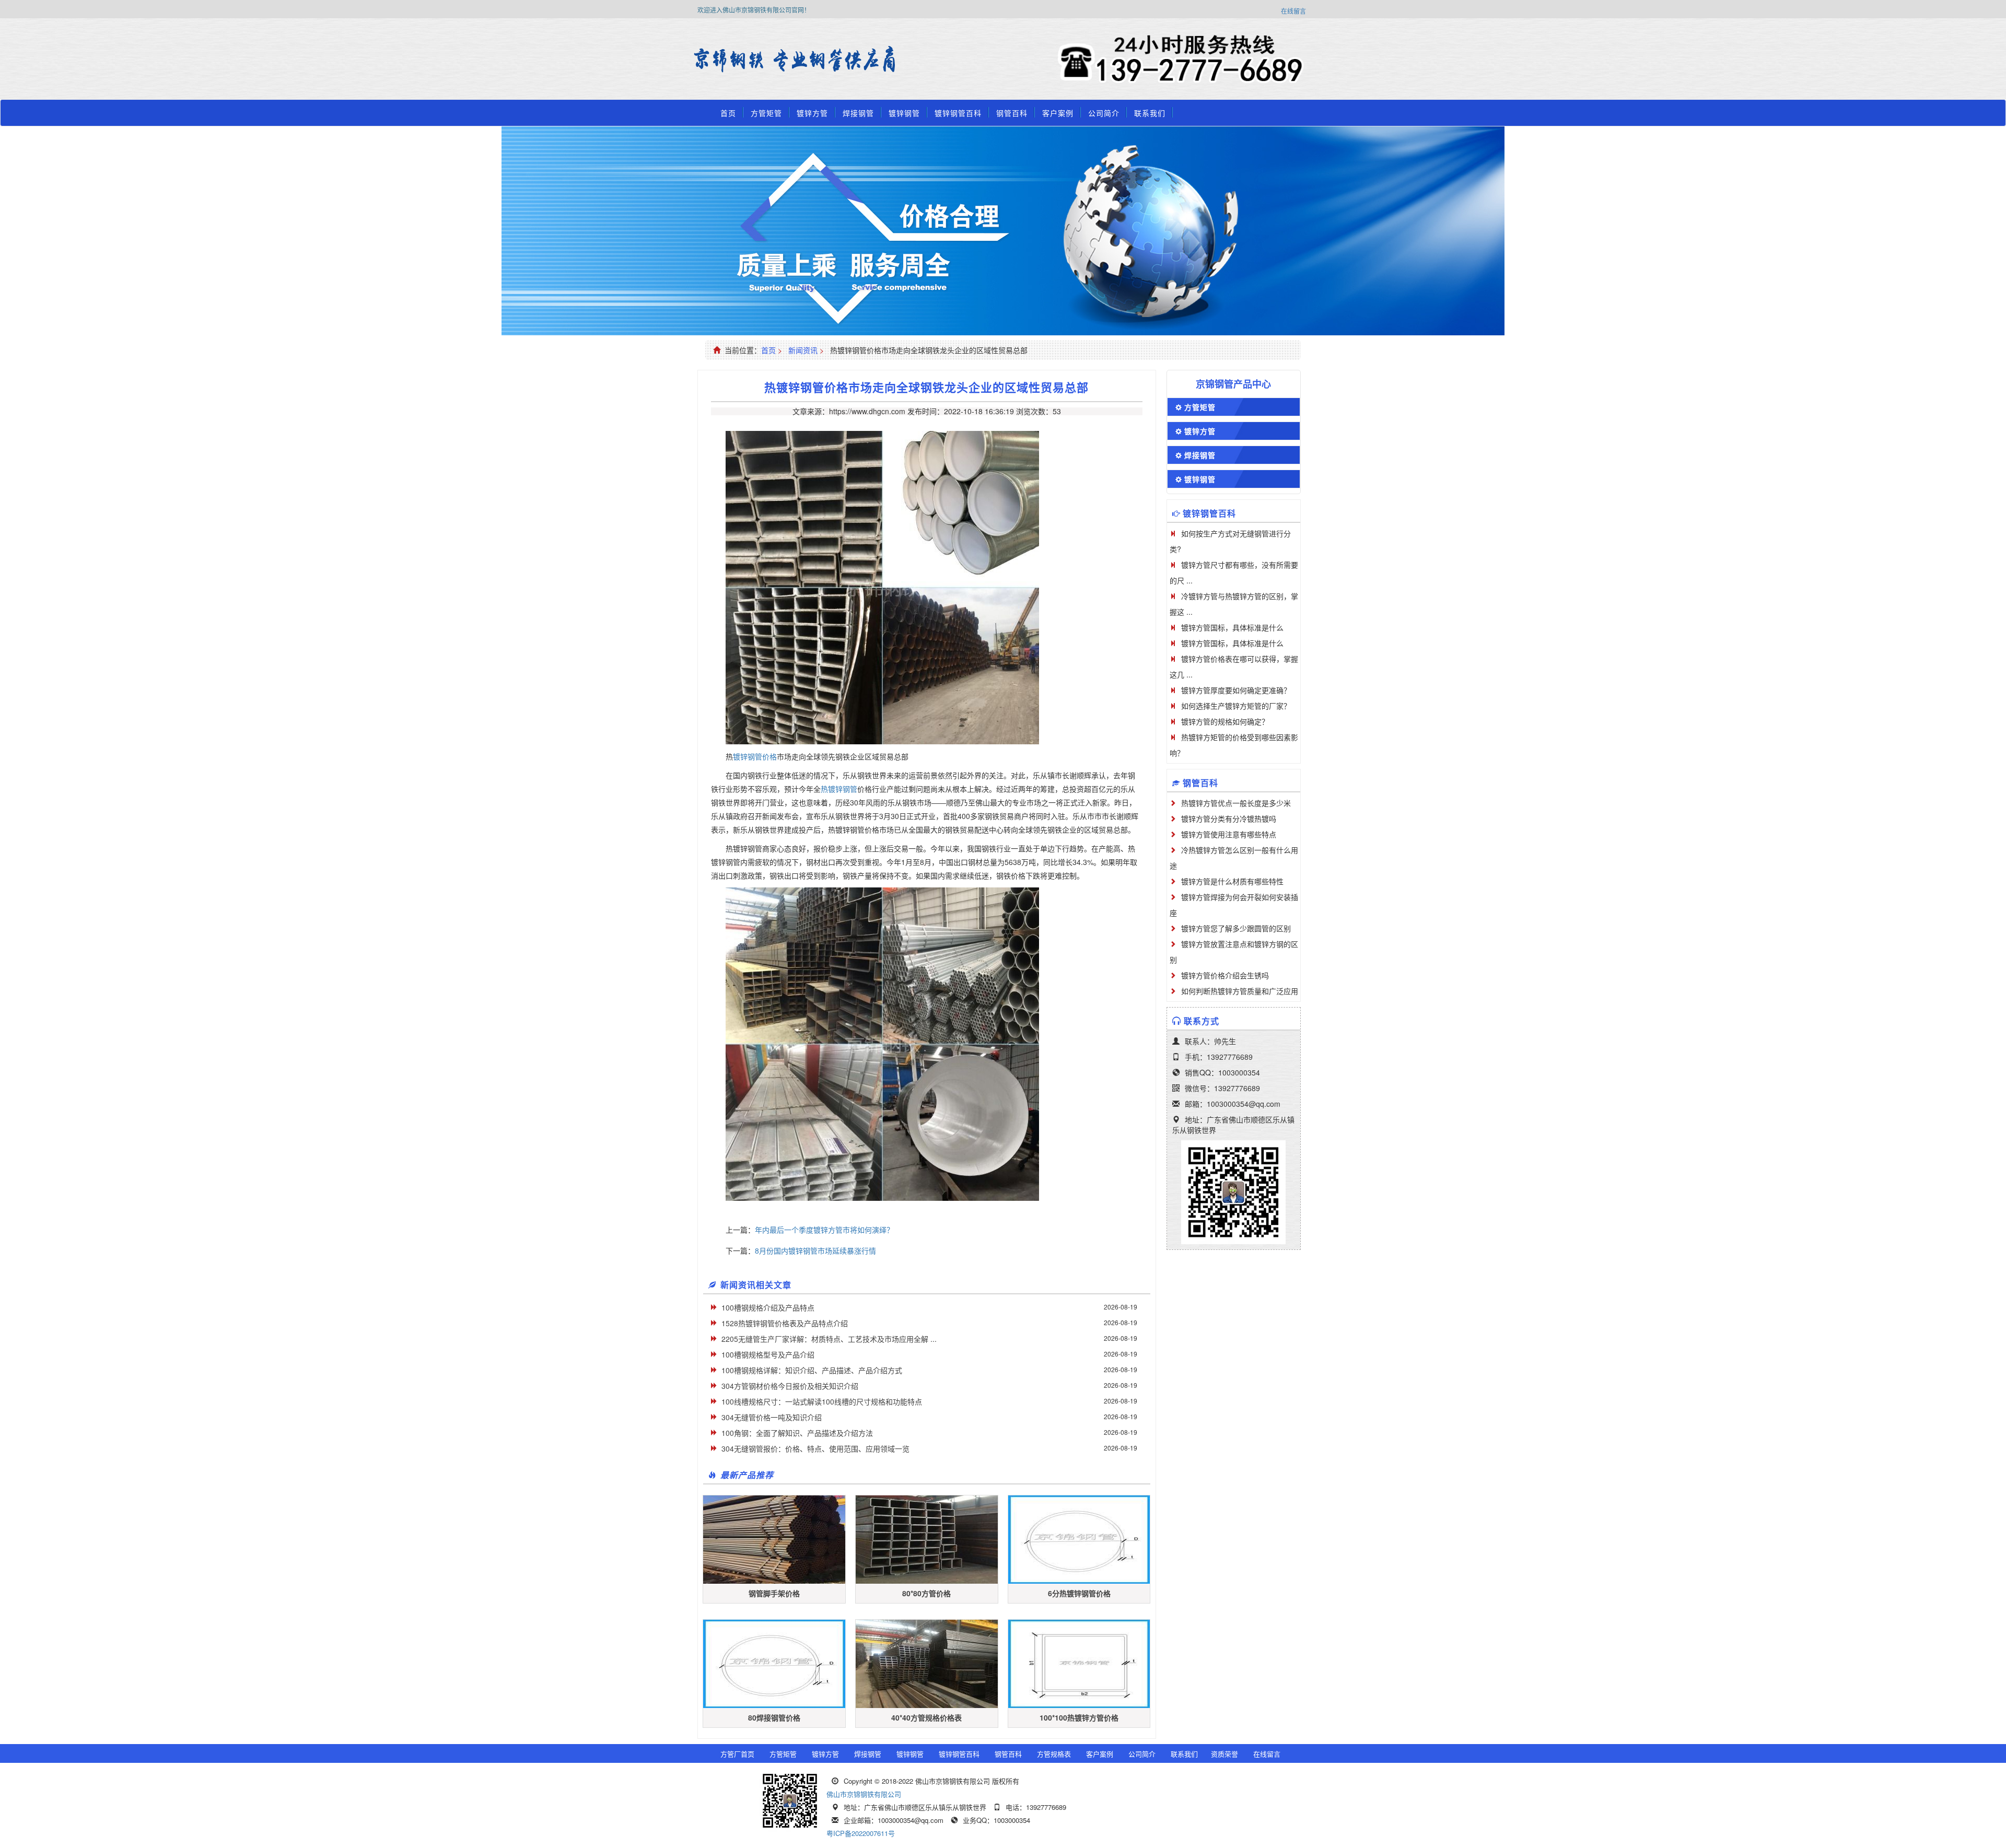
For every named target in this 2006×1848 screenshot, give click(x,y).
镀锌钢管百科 (958, 113)
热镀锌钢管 (839, 789)
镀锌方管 (812, 113)
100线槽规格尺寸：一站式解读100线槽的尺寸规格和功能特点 (822, 1401)
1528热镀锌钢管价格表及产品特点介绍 (785, 1323)
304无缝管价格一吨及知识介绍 (772, 1417)
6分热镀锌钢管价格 (1079, 1593)
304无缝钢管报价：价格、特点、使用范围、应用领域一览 (815, 1448)
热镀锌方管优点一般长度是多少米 (1236, 803)
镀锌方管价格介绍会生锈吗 (1225, 975)
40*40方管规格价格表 (926, 1717)
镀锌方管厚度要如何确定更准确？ (1236, 690)
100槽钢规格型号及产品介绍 (768, 1354)
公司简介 (1104, 113)
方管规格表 (1054, 1754)
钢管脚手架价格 (774, 1593)
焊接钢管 (858, 113)
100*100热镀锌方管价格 (1079, 1717)
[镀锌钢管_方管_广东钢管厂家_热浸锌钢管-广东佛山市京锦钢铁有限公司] (723, 60)
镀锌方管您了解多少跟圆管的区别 (1236, 928)
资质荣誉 (1224, 1754)
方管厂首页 (737, 1754)
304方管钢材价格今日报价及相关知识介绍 (790, 1386)
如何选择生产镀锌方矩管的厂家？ (1236, 706)
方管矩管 (766, 113)
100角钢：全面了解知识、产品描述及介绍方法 (797, 1433)
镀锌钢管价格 (755, 756)
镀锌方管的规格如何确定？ (1225, 721)
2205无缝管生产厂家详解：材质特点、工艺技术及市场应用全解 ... (829, 1339)
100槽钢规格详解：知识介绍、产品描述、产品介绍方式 (812, 1370)
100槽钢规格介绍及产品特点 (768, 1307)
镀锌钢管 (904, 113)
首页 (728, 113)
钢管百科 (1012, 113)
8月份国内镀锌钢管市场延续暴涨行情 (815, 1250)
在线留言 (1293, 11)
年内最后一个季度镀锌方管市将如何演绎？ (824, 1230)
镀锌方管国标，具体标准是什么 (1232, 627)
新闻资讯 (803, 350)
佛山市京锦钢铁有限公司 (864, 1794)
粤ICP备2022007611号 (861, 1833)
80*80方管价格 (926, 1593)
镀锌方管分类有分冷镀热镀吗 (1229, 818)
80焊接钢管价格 (774, 1717)
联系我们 (1150, 113)
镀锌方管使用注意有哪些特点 (1229, 834)
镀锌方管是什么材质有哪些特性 (1232, 881)
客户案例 (1058, 113)
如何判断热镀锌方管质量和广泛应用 (1240, 991)
